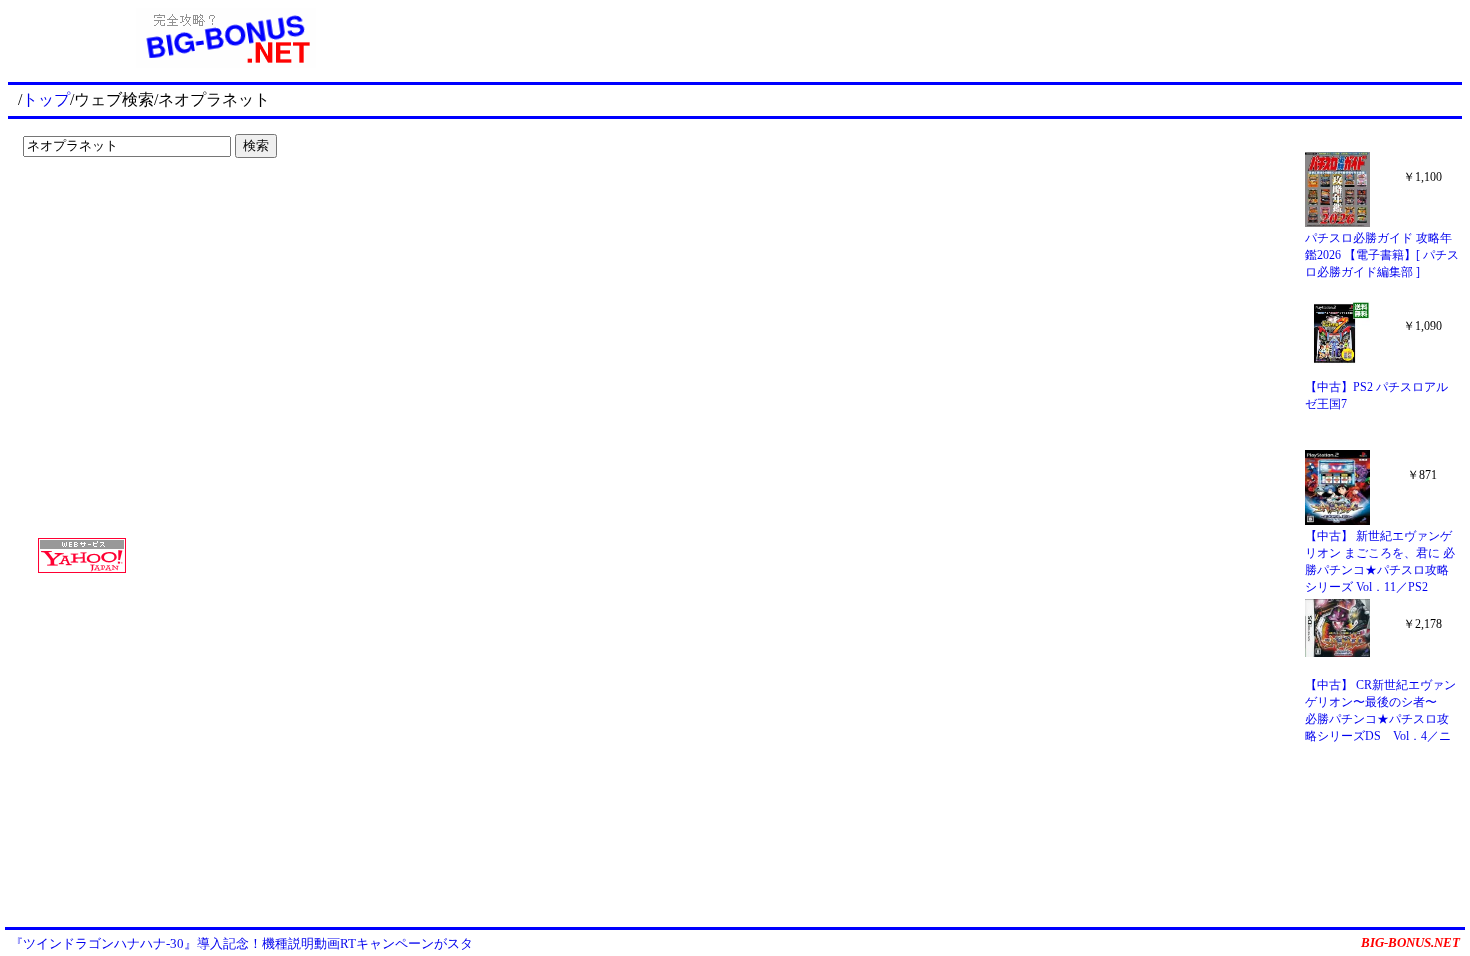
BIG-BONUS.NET (1410, 942)
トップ (46, 99)
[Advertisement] (140, 206)
